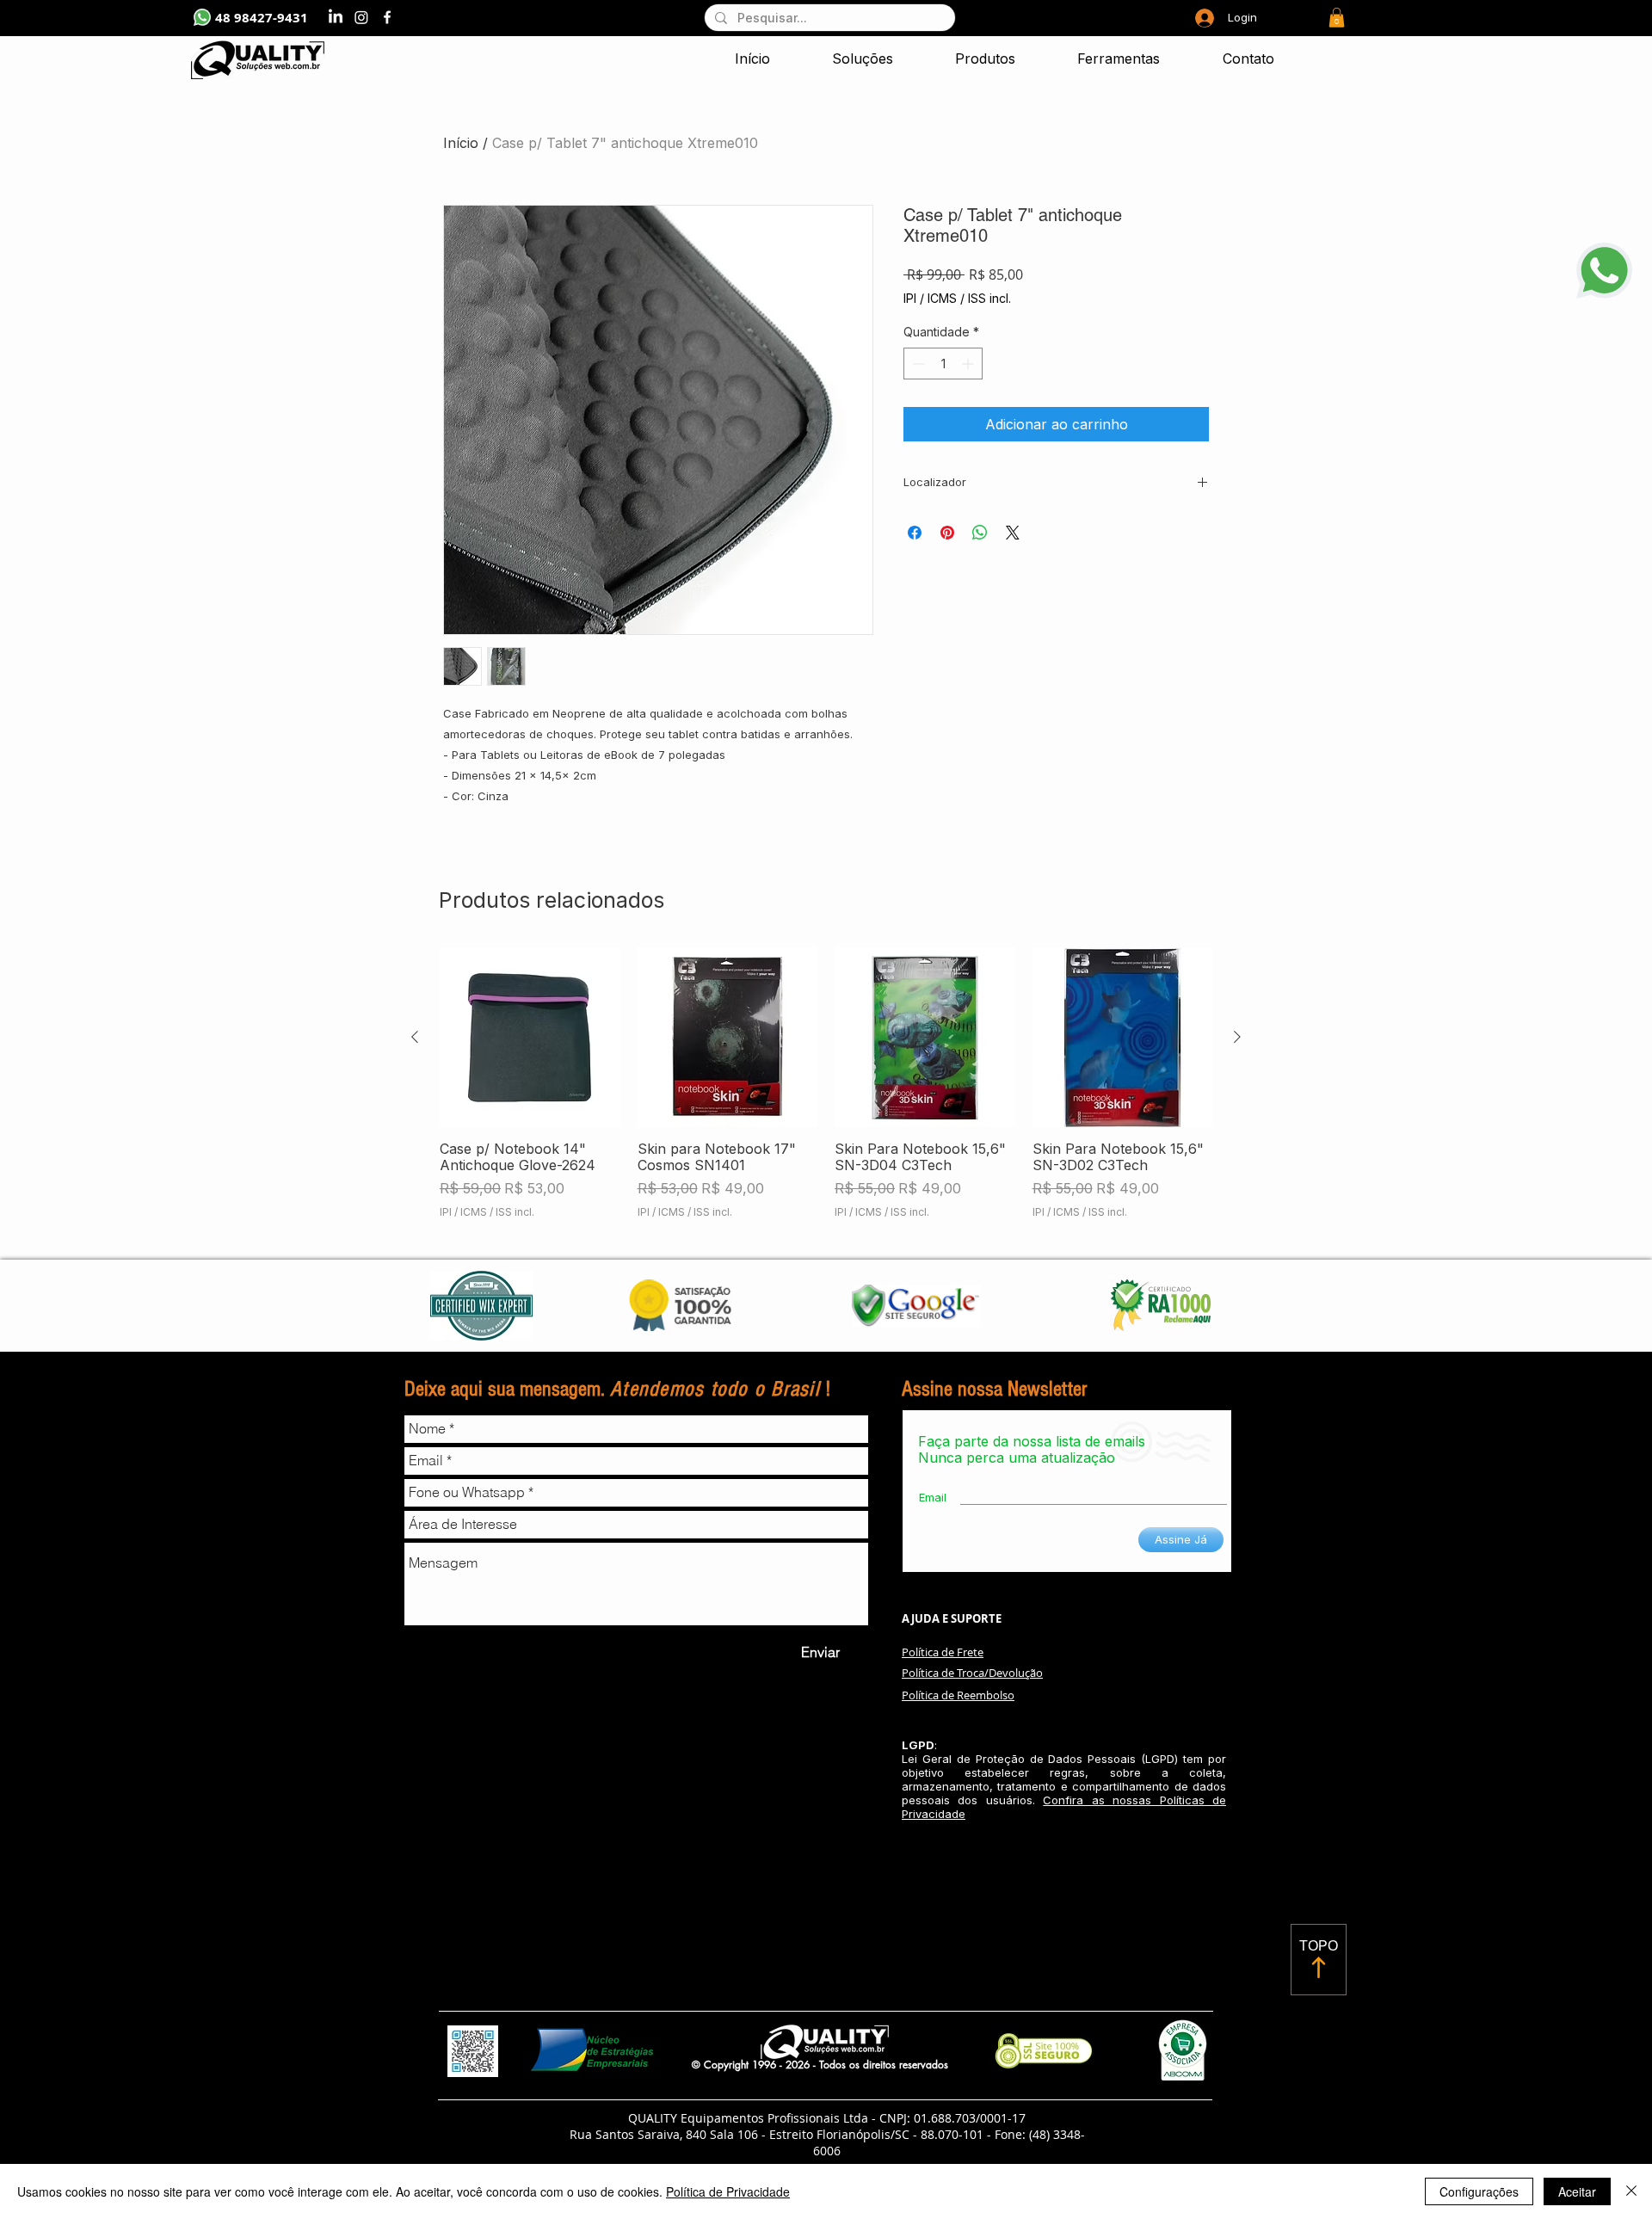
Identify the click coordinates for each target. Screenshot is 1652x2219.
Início (461, 143)
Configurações (1479, 2191)
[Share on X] (1013, 533)
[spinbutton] (943, 364)
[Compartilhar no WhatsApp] (980, 533)
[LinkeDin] (336, 17)
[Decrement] (917, 364)
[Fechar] (1631, 2191)
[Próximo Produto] (1237, 1037)
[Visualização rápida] (530, 1038)
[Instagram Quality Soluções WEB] (361, 17)
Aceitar (1577, 2191)
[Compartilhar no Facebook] (915, 533)
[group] (826, 1092)
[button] (1337, 18)
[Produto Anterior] (415, 1037)
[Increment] (969, 364)
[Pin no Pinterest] (947, 533)
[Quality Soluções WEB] (387, 17)
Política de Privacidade (728, 2191)
